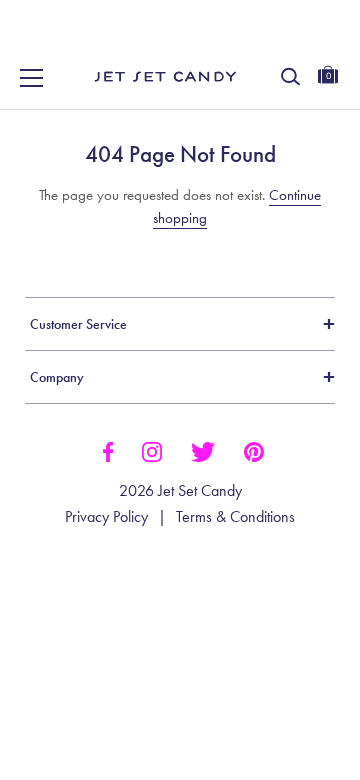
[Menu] (32, 78)
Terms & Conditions (235, 517)
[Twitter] (203, 450)
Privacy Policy (106, 517)
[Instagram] (152, 450)
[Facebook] (107, 450)
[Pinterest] (254, 450)
